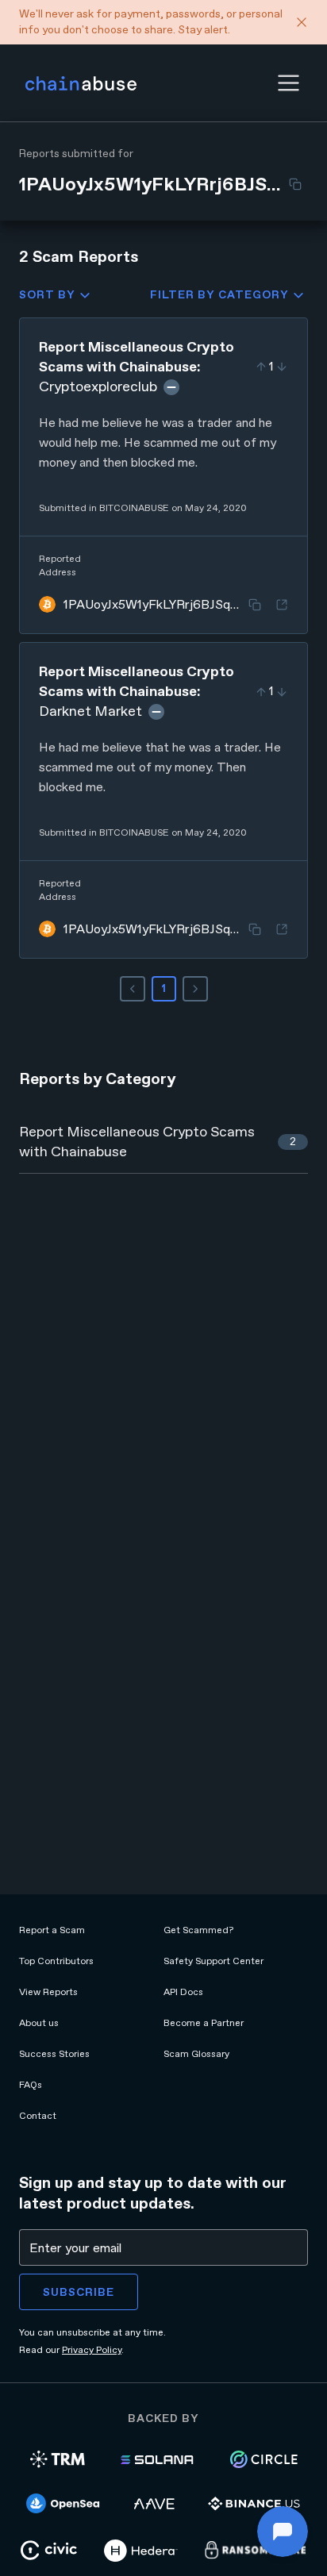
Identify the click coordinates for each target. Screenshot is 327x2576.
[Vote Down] (282, 367)
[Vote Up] (261, 367)
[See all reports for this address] (282, 605)
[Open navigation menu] (289, 83)
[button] (289, 83)
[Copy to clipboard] (295, 184)
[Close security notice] (302, 22)
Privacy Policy (92, 2350)
